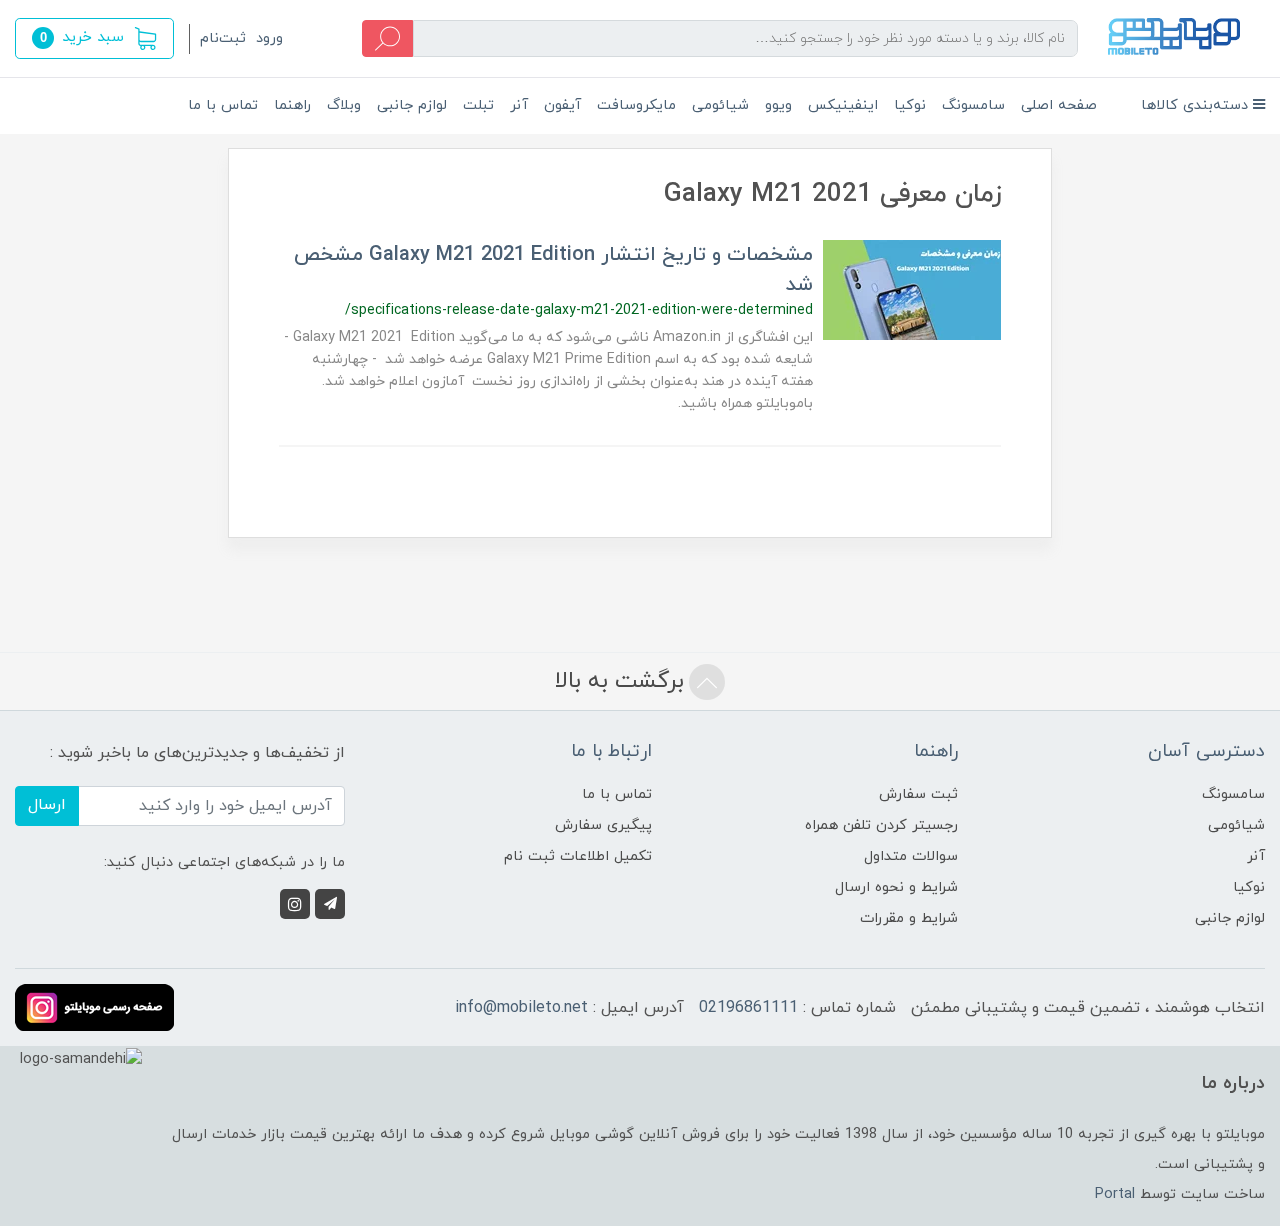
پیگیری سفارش (603, 825)
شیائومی (720, 105)
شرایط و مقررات (909, 918)
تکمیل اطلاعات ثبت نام (578, 856)
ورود (269, 38)
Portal (1115, 1194)
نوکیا (910, 105)
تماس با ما (223, 105)
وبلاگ (344, 105)
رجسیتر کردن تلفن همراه (881, 825)
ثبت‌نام (223, 38)
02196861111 (748, 1008)
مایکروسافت (636, 105)
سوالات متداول (911, 856)
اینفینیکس (843, 105)
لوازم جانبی (412, 105)
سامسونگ (973, 105)
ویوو (778, 105)
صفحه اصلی (1059, 105)
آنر (519, 105)
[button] (94, 38)
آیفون (562, 105)
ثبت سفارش (918, 794)
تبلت (478, 105)
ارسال (47, 805)
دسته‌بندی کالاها (1197, 105)
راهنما (292, 105)
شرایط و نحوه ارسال (896, 887)
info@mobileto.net (521, 1008)
